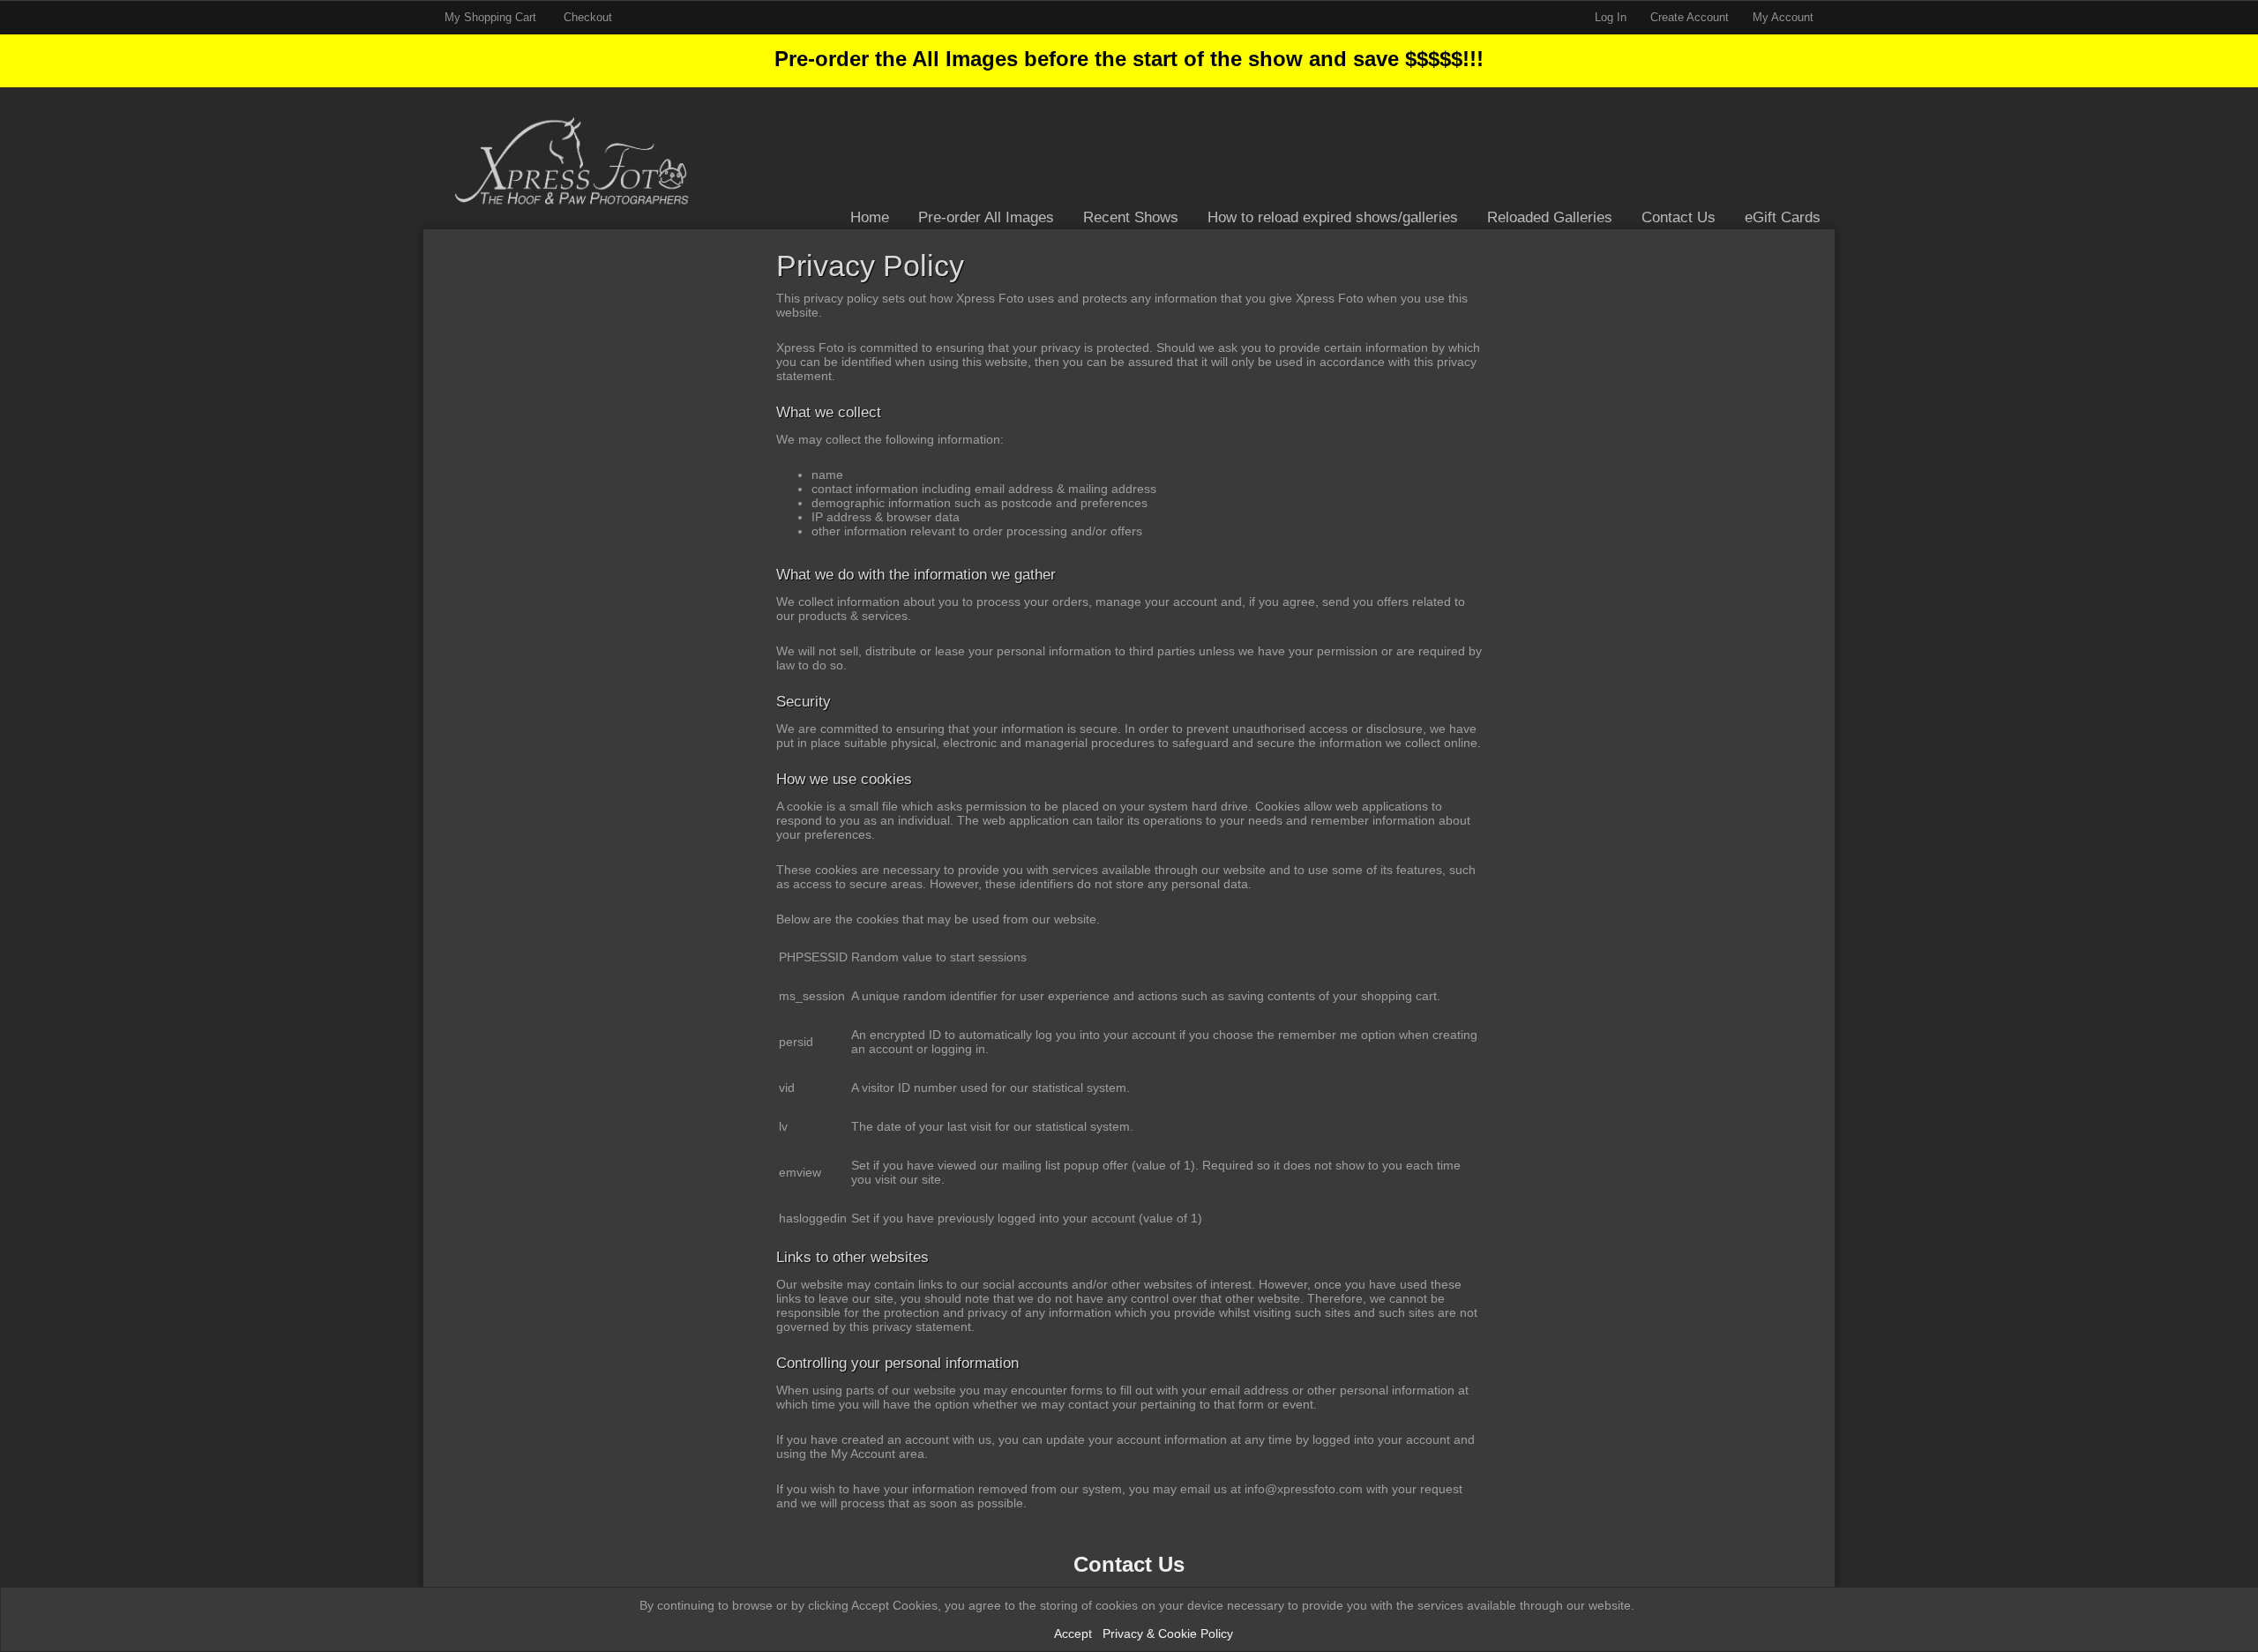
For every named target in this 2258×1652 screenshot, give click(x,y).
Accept (1073, 1633)
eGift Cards (1783, 217)
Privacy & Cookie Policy (1168, 1633)
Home (870, 217)
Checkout (588, 17)
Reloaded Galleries (1550, 217)
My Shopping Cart (492, 17)
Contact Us (1679, 217)
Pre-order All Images (986, 217)
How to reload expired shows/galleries (1333, 217)
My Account (1783, 17)
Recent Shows (1131, 217)
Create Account (1690, 17)
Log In (1611, 17)
